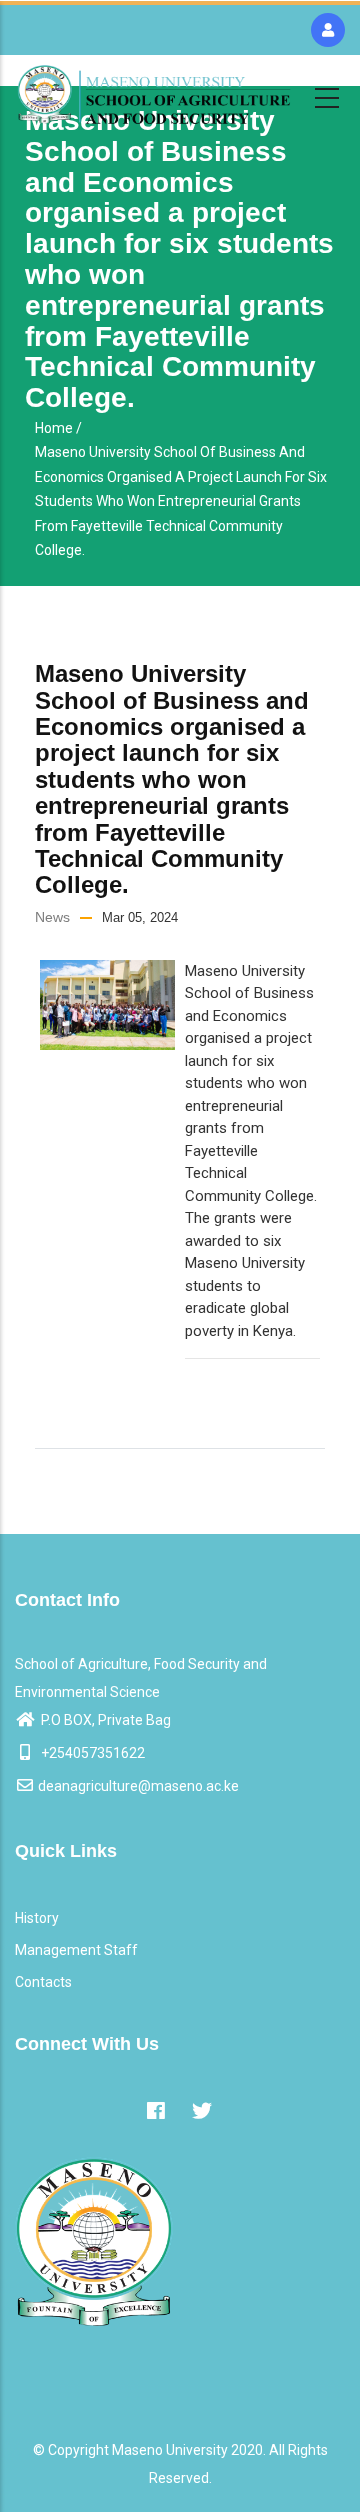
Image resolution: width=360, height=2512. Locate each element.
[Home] (154, 94)
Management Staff (76, 1950)
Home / (58, 428)
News (52, 917)
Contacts (43, 1982)
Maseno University (170, 2450)
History (37, 1918)
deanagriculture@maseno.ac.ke (138, 1786)
